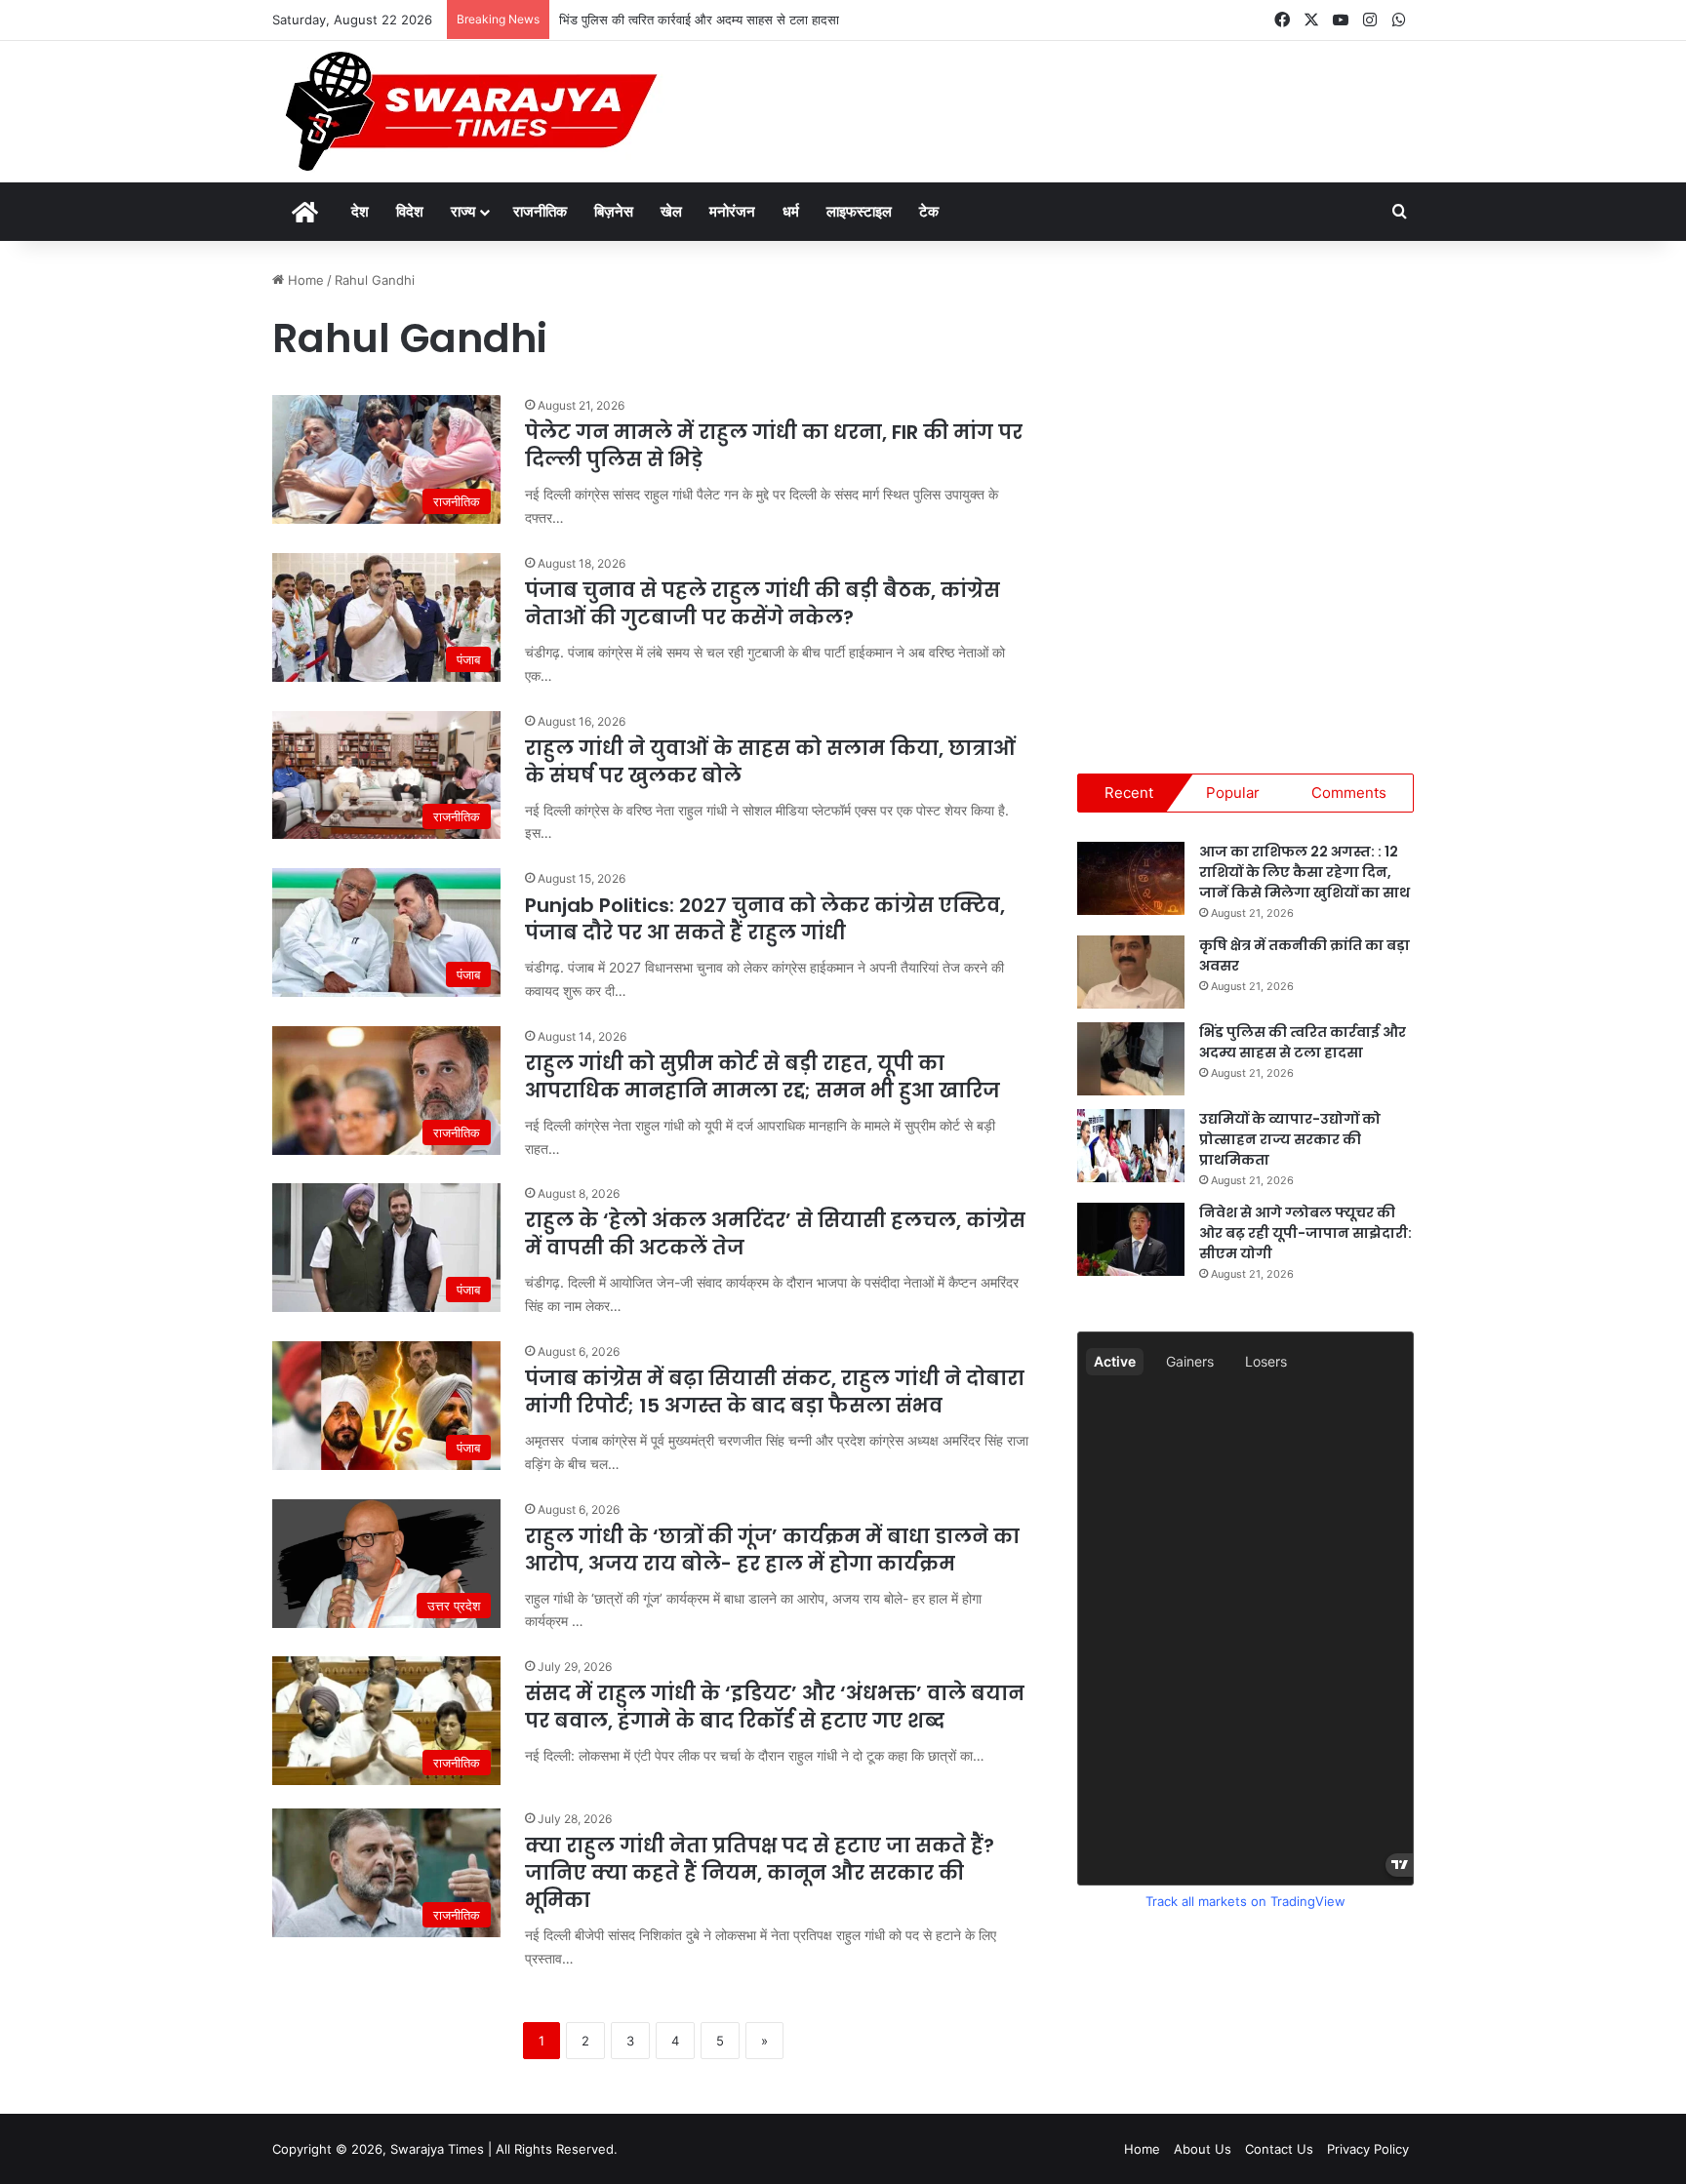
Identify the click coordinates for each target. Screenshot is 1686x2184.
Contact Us (1279, 2149)
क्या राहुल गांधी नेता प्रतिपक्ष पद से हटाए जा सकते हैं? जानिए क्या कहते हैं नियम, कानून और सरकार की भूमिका (760, 1873)
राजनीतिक (540, 211)
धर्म (791, 211)
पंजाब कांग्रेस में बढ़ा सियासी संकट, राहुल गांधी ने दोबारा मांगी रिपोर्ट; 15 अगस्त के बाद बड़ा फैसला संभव (775, 1392)
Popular (1233, 793)
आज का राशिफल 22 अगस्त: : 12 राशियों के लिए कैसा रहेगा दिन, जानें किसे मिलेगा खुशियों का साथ (1305, 872)
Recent (1129, 793)
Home (304, 280)
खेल (671, 211)
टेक (929, 211)
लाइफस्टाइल (859, 211)
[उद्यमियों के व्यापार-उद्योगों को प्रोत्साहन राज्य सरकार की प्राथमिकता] (1131, 1146)
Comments (1349, 793)
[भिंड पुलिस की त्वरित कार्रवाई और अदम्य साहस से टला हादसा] (1131, 1059)
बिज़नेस (614, 211)
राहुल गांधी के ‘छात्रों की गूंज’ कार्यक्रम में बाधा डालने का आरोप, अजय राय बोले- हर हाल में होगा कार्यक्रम (772, 1550)
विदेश (410, 211)
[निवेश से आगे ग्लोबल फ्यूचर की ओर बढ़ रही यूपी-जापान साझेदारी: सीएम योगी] (1131, 1239)
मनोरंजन (732, 211)
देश (360, 211)
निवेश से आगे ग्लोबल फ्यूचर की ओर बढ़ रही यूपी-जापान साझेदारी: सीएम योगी (1305, 1233)
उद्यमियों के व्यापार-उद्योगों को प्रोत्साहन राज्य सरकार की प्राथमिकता (1290, 1139)
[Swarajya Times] (468, 112)
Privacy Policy (1368, 2149)
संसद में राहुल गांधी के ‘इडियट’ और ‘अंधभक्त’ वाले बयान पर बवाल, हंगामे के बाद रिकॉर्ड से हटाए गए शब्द (775, 1707)
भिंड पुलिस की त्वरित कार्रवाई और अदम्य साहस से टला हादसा (699, 20)
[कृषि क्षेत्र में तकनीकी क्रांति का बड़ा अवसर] (1131, 972)
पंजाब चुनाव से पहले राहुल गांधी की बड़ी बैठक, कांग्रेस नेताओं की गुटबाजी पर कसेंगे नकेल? (763, 604)
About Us (1203, 2149)
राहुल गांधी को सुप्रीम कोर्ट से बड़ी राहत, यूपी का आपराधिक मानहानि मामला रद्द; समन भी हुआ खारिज (763, 1077)
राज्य (463, 211)
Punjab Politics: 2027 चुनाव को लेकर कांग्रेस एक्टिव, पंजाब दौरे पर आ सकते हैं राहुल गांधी (765, 919)
